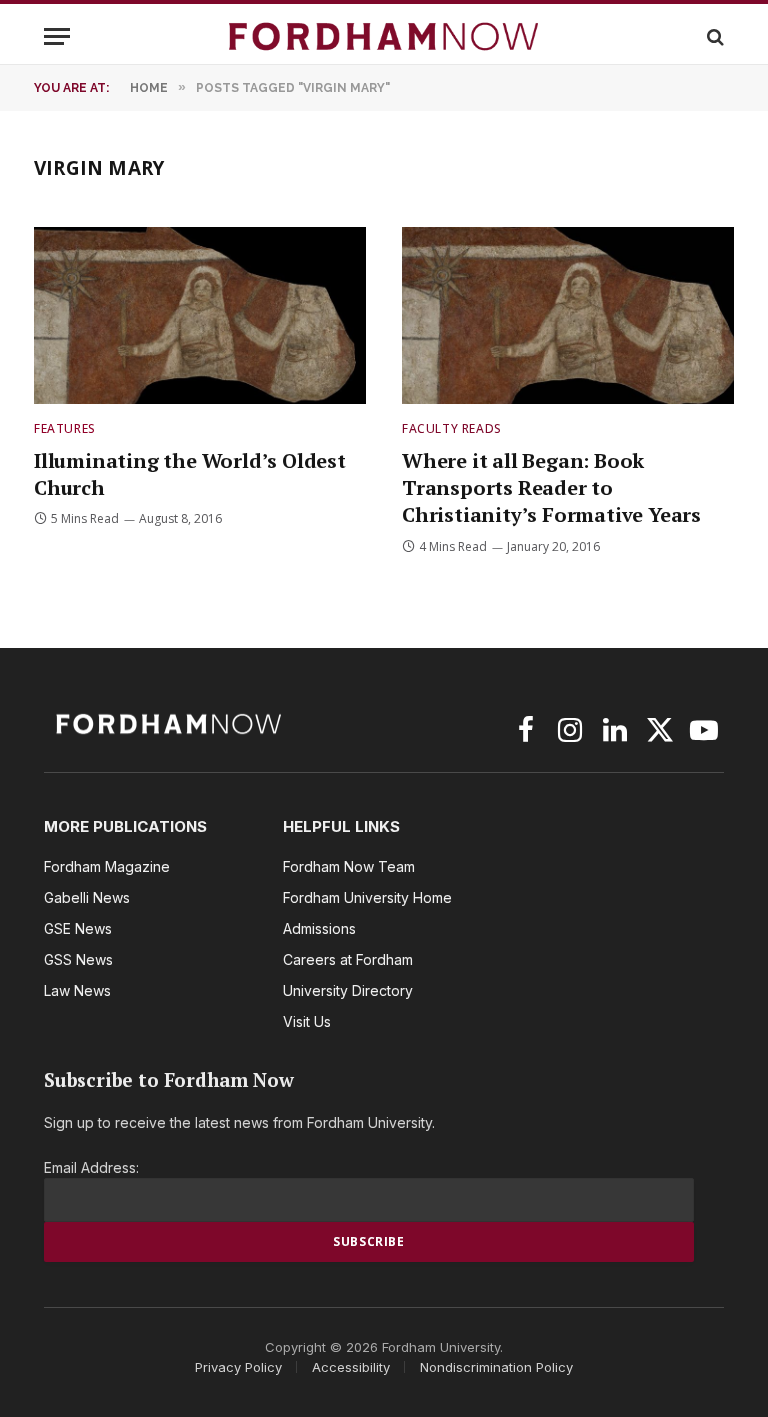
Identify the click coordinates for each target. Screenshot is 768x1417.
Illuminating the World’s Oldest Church (190, 474)
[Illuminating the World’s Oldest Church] (200, 315)
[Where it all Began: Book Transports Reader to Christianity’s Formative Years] (568, 315)
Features (65, 428)
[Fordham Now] (384, 36)
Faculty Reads (452, 428)
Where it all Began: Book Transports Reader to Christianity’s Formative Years (551, 487)
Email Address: (91, 1167)
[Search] (713, 36)
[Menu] (57, 36)
